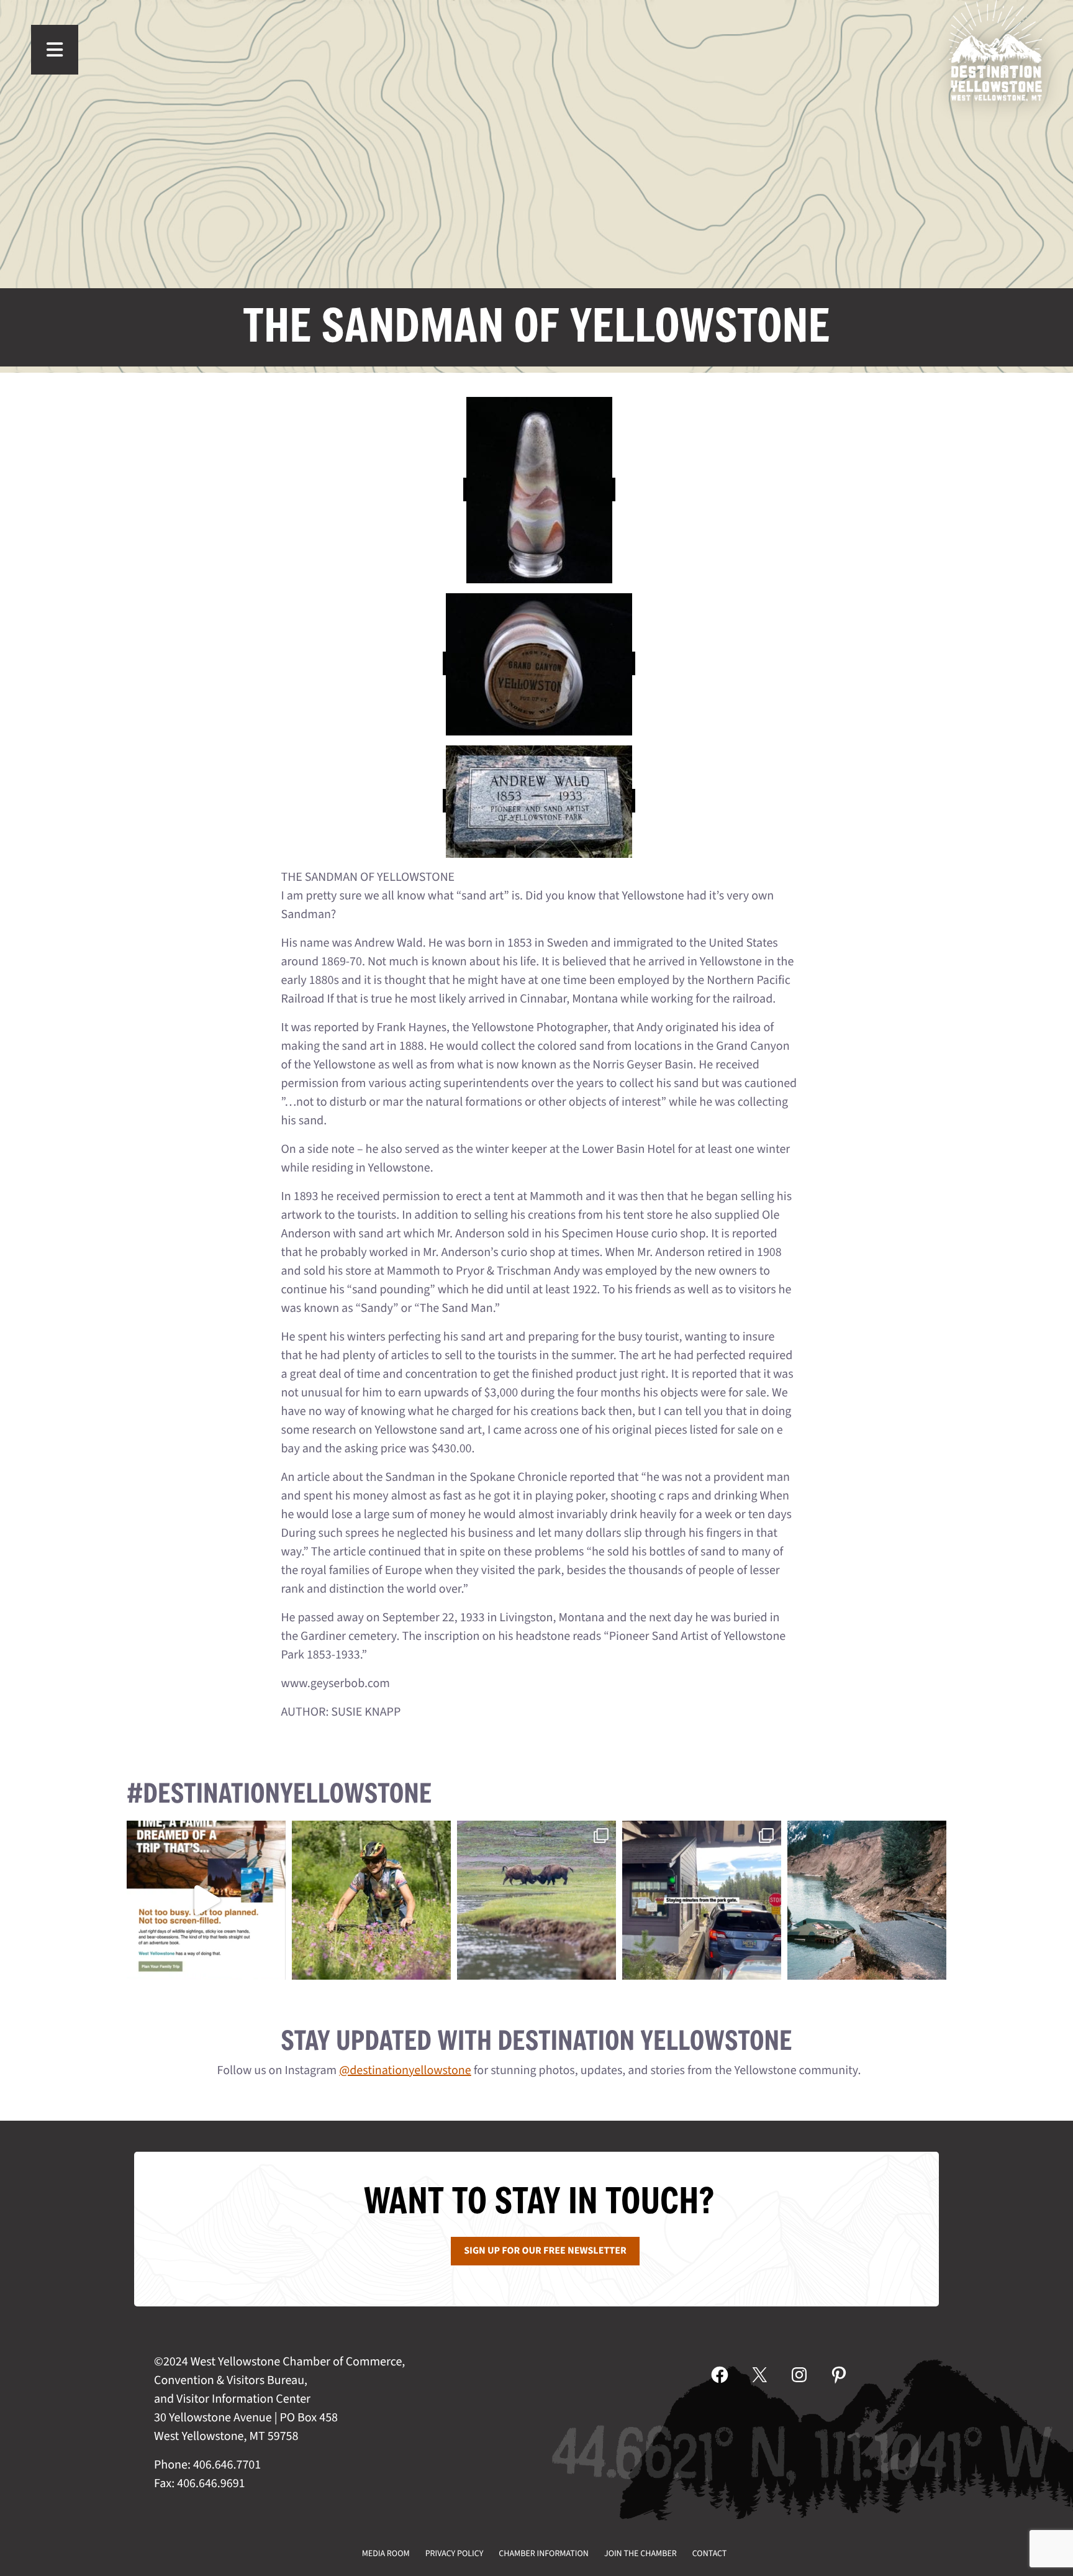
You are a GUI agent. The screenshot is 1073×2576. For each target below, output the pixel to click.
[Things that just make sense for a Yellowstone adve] (702, 1900)
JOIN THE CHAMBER (641, 2554)
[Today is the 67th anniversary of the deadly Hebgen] (867, 1900)
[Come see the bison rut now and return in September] (536, 1900)
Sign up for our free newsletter (545, 2251)
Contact (710, 2554)
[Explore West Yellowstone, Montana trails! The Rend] (371, 1900)
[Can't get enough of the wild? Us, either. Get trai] (206, 1900)
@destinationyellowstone (405, 2070)
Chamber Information (544, 2554)
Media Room (386, 2554)
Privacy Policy (455, 2554)
